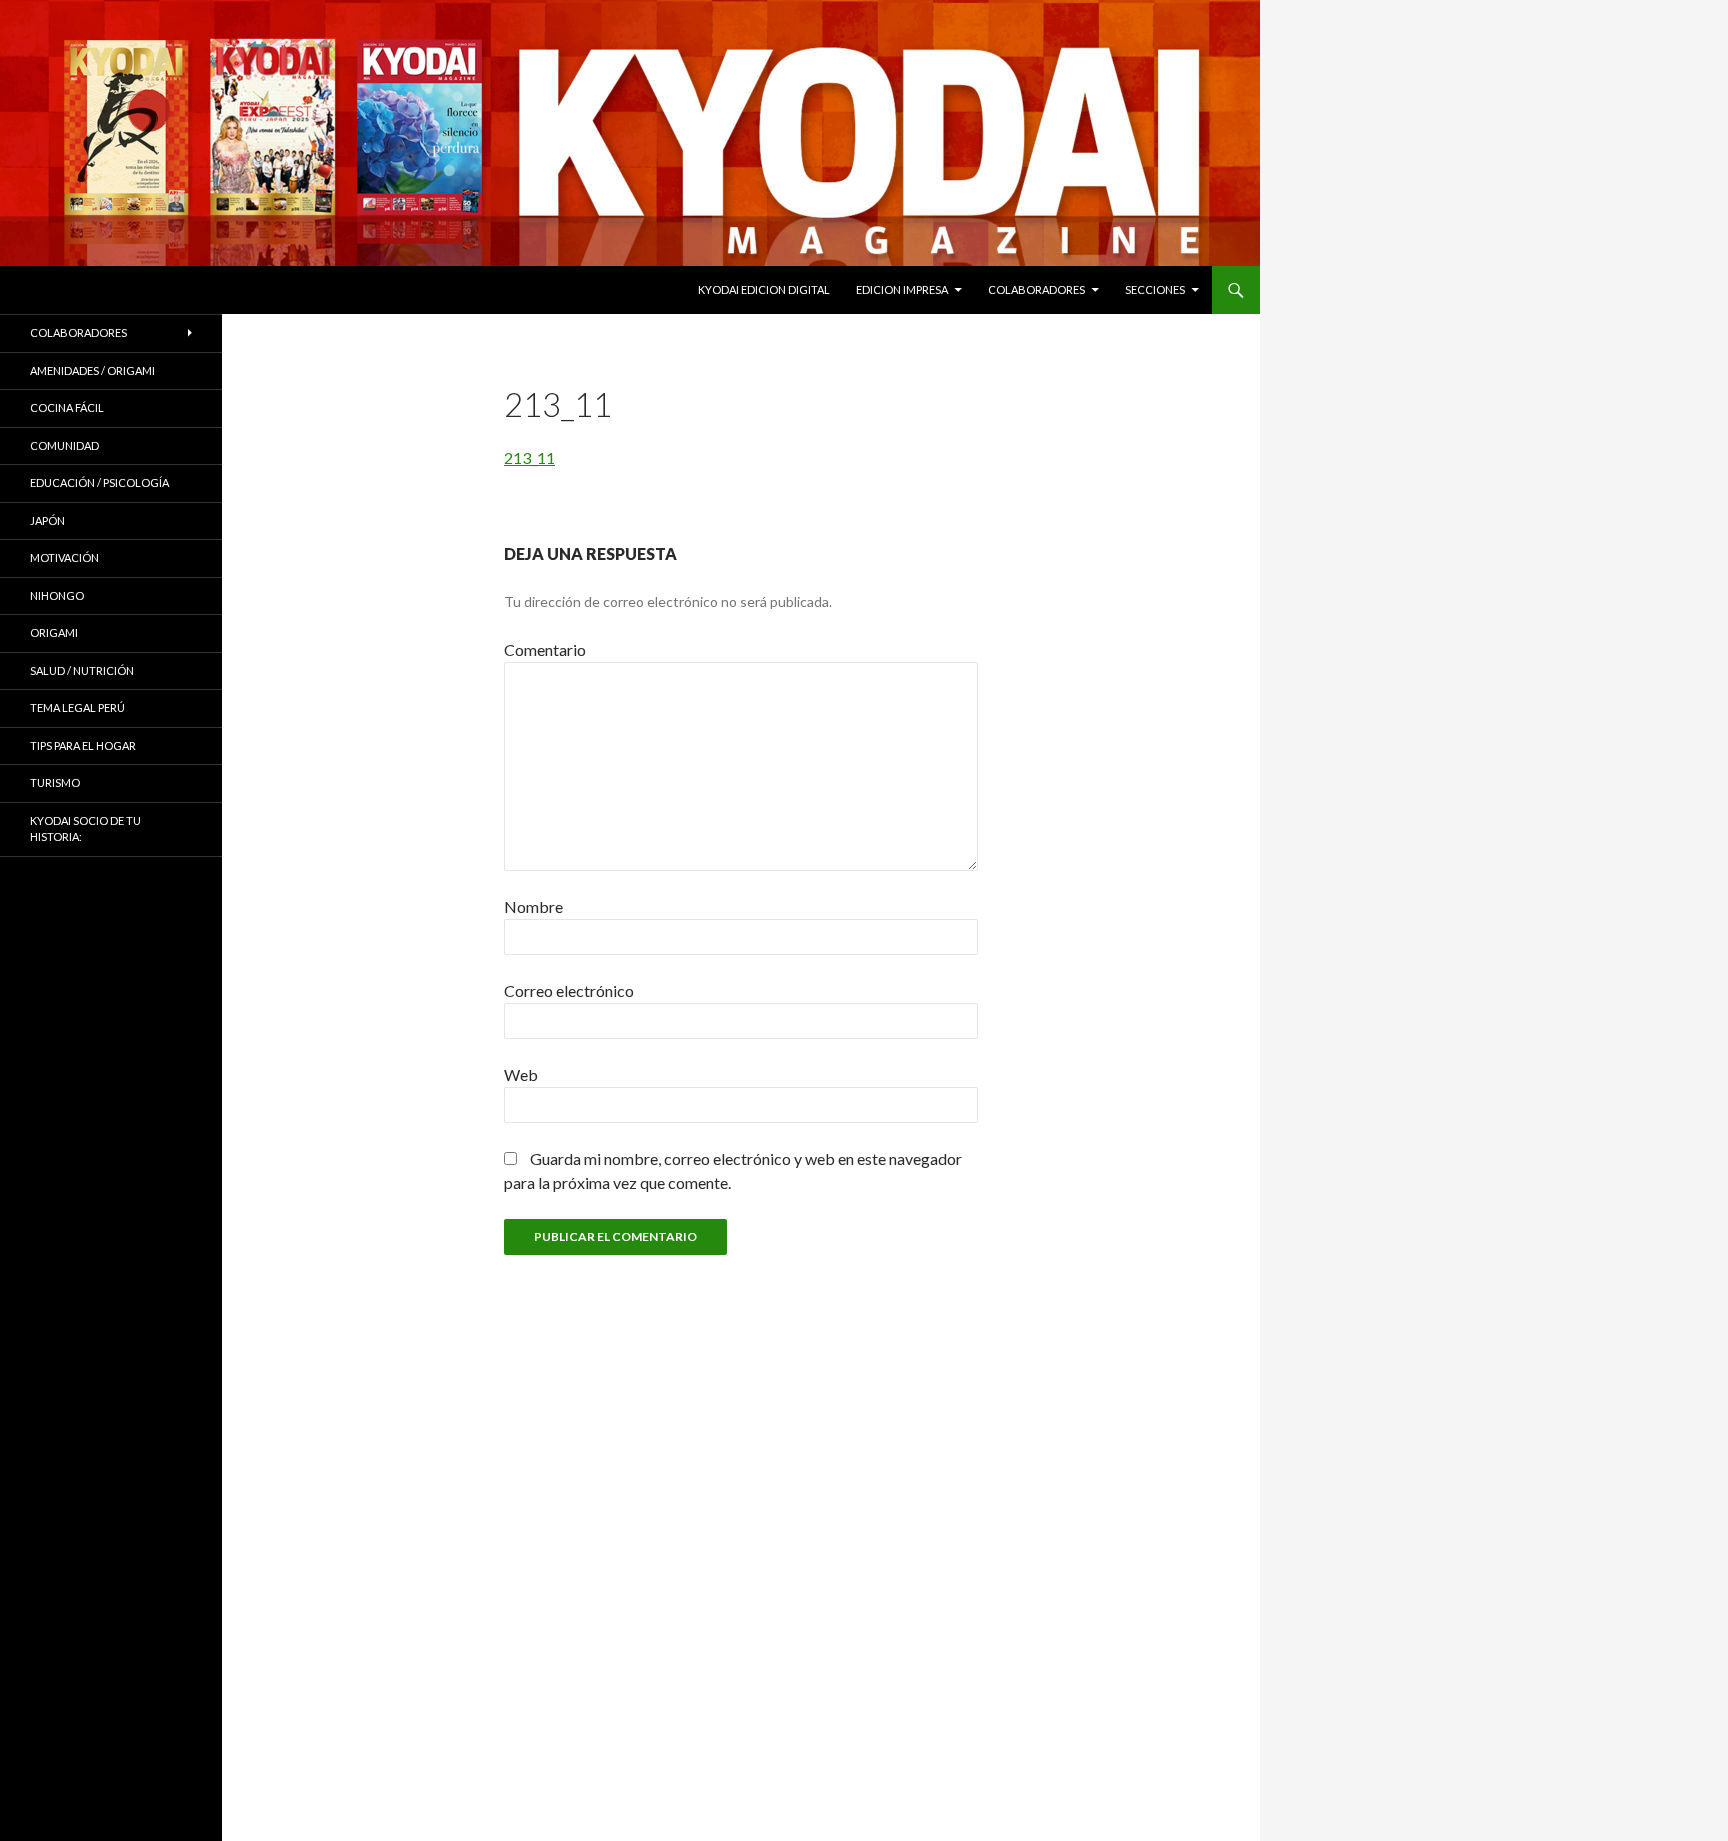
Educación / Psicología (99, 482)
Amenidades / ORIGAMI (92, 370)
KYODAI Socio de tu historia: (85, 829)
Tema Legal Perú (77, 707)
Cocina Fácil (67, 407)
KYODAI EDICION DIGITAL (764, 289)
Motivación (64, 557)
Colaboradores (1036, 289)
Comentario (545, 649)
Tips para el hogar (83, 745)
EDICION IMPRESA (902, 289)
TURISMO (55, 782)
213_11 (529, 457)
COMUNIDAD (64, 445)
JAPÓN (47, 520)
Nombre (533, 906)
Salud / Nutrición (82, 670)
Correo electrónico (569, 990)
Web (521, 1074)
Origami (54, 632)
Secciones (1155, 289)
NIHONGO (57, 595)
